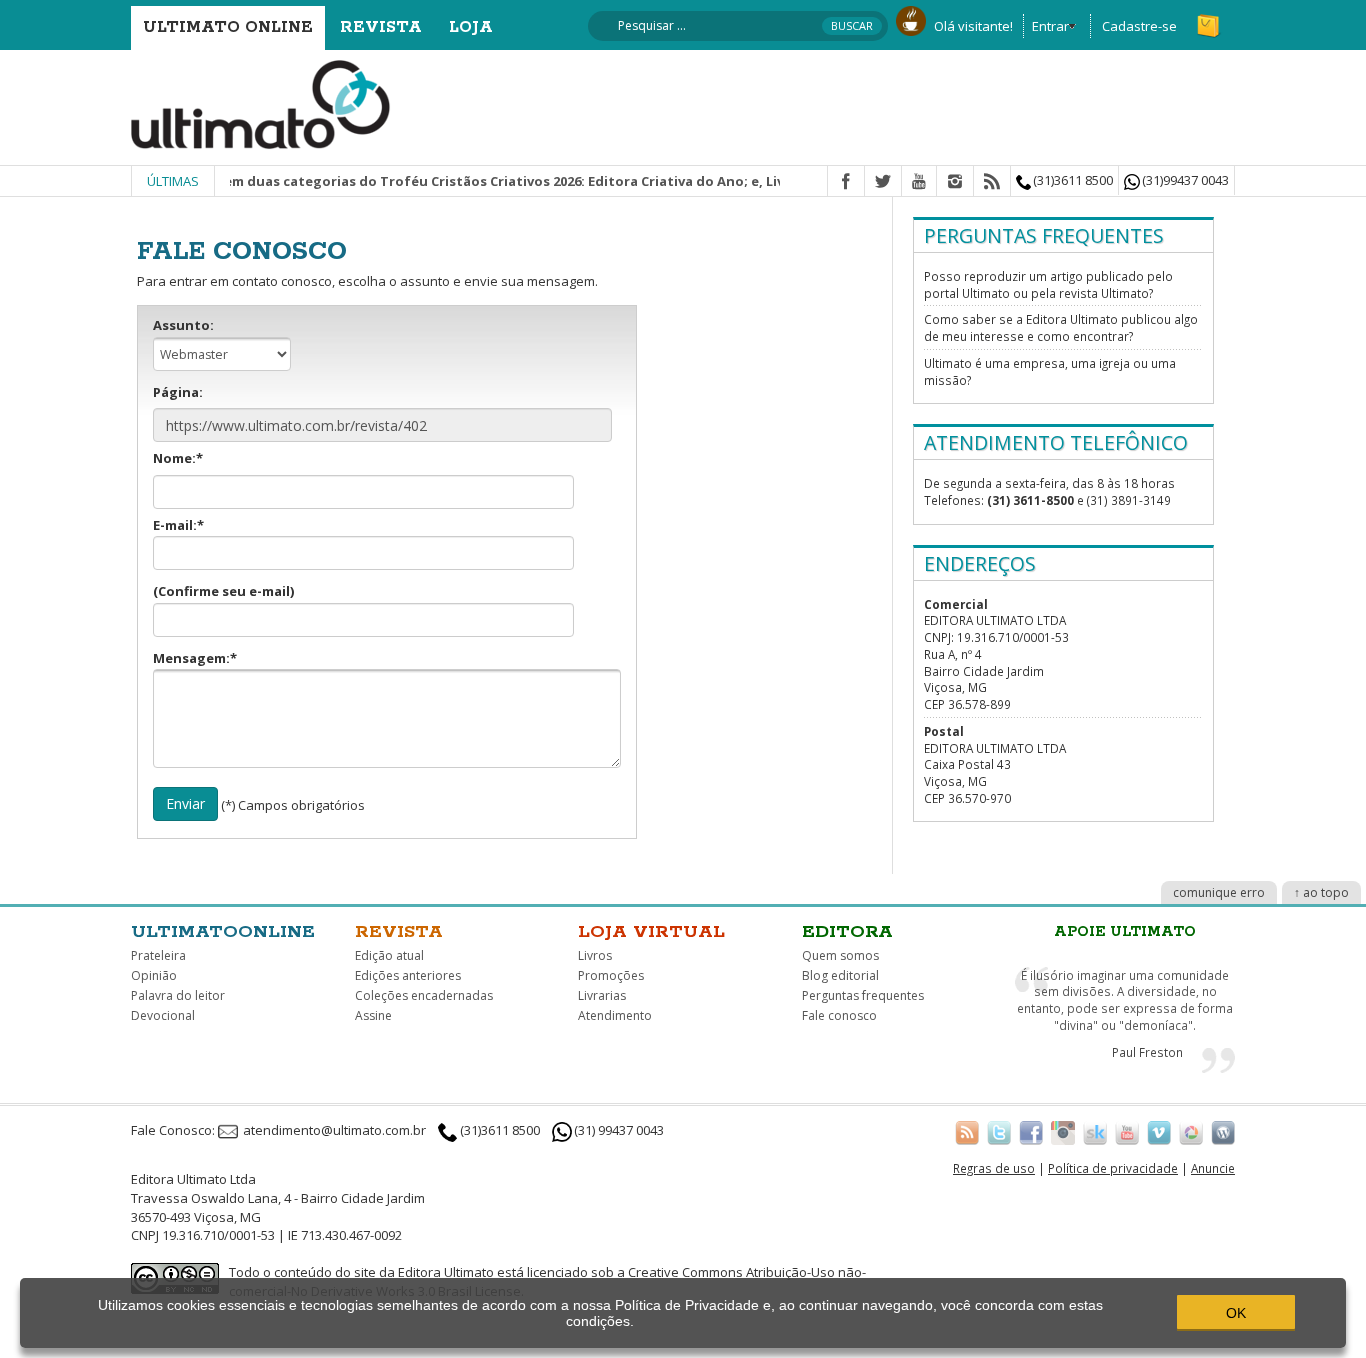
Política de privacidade (1113, 1168)
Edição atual (389, 955)
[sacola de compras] (1210, 17)
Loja (471, 27)
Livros (595, 955)
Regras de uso (994, 1168)
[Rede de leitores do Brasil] (1095, 1132)
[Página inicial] (261, 103)
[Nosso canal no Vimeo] (1159, 1132)
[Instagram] (955, 182)
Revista (381, 27)
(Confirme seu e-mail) (223, 591)
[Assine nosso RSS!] (967, 1132)
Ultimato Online (228, 27)
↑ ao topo (1321, 892)
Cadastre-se (1139, 26)
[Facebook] (846, 182)
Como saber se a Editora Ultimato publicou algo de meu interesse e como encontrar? (1061, 327)
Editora (847, 932)
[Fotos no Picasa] (1191, 1132)
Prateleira (158, 955)
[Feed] (992, 182)
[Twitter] (883, 182)
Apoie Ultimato (1125, 932)
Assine (373, 1015)
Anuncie (1213, 1168)
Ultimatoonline (223, 932)
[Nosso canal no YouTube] (1127, 1132)
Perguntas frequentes (863, 995)
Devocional (163, 1015)
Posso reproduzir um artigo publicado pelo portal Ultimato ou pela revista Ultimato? (1048, 284)
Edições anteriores (408, 975)
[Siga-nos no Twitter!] (999, 1132)
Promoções (611, 975)
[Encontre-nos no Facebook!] (1031, 1132)
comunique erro (1219, 892)
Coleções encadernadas (424, 995)
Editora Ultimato (446, 1272)
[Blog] (1223, 1132)
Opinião (154, 975)
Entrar (1050, 26)
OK (1236, 1313)
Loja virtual (651, 932)
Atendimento (615, 1015)
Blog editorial (840, 975)
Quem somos (840, 955)
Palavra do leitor (178, 995)
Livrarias (602, 995)
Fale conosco (839, 1015)
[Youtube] (919, 182)
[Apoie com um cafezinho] (911, 19)
